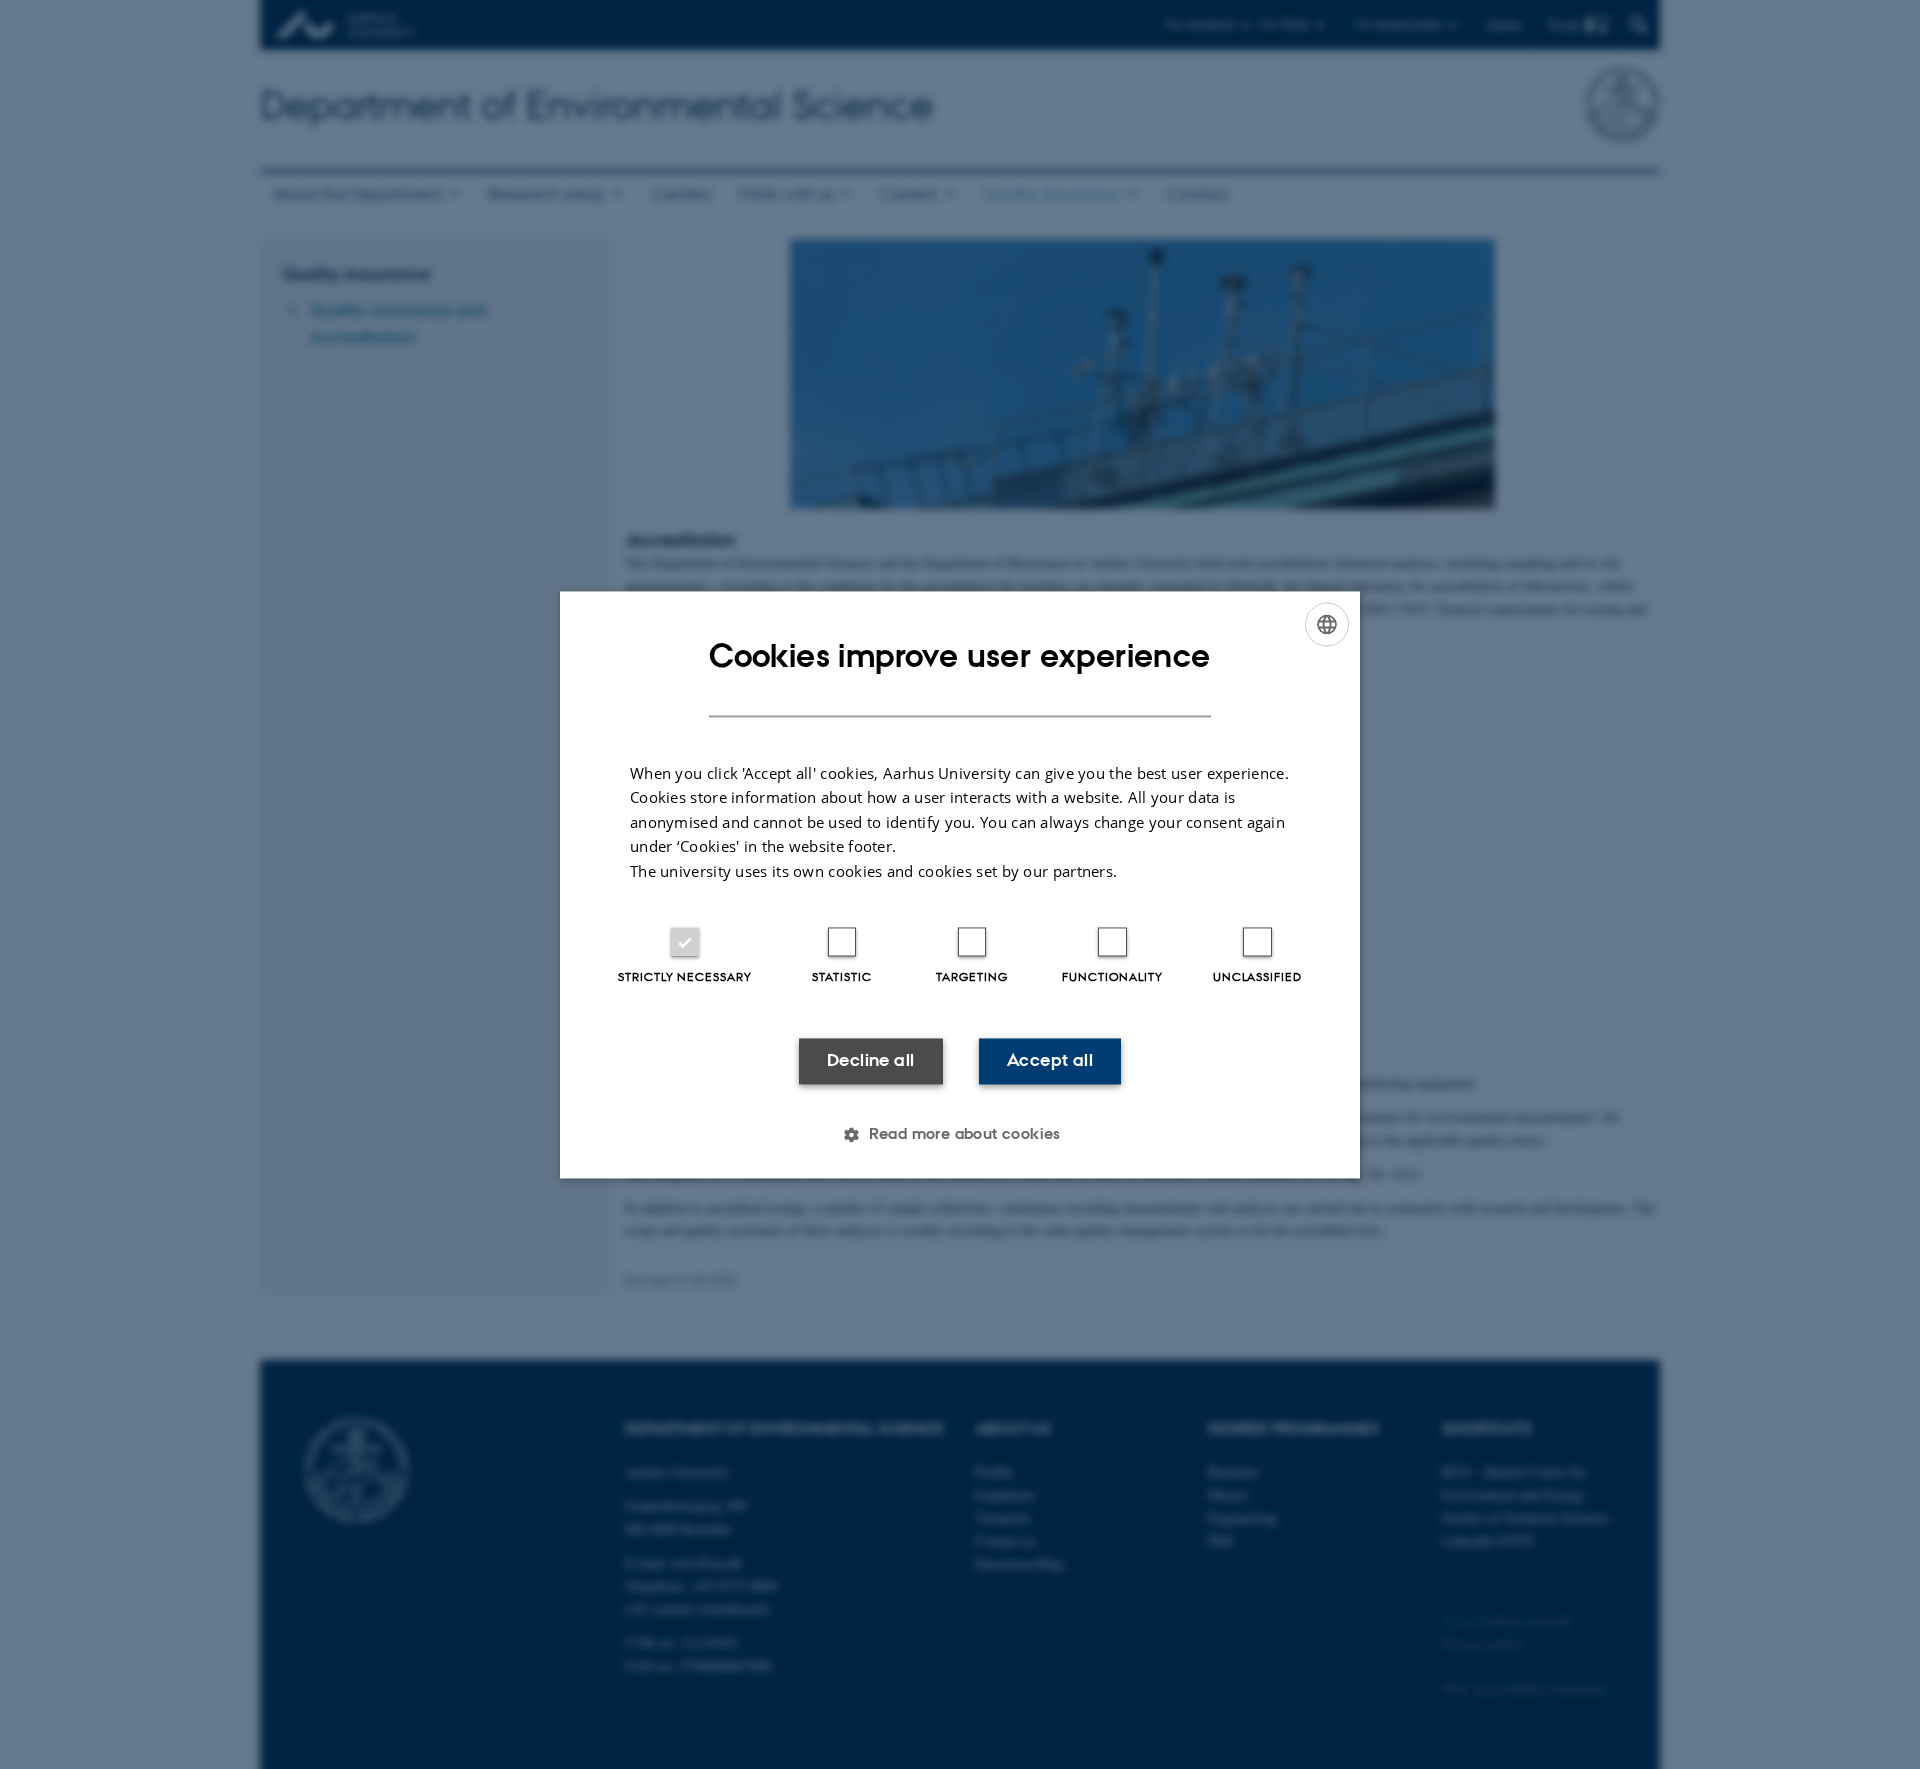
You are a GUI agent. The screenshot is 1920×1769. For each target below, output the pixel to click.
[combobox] (1327, 624)
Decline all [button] (870, 1061)
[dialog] (960, 884)
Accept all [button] (1050, 1061)
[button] (960, 1134)
